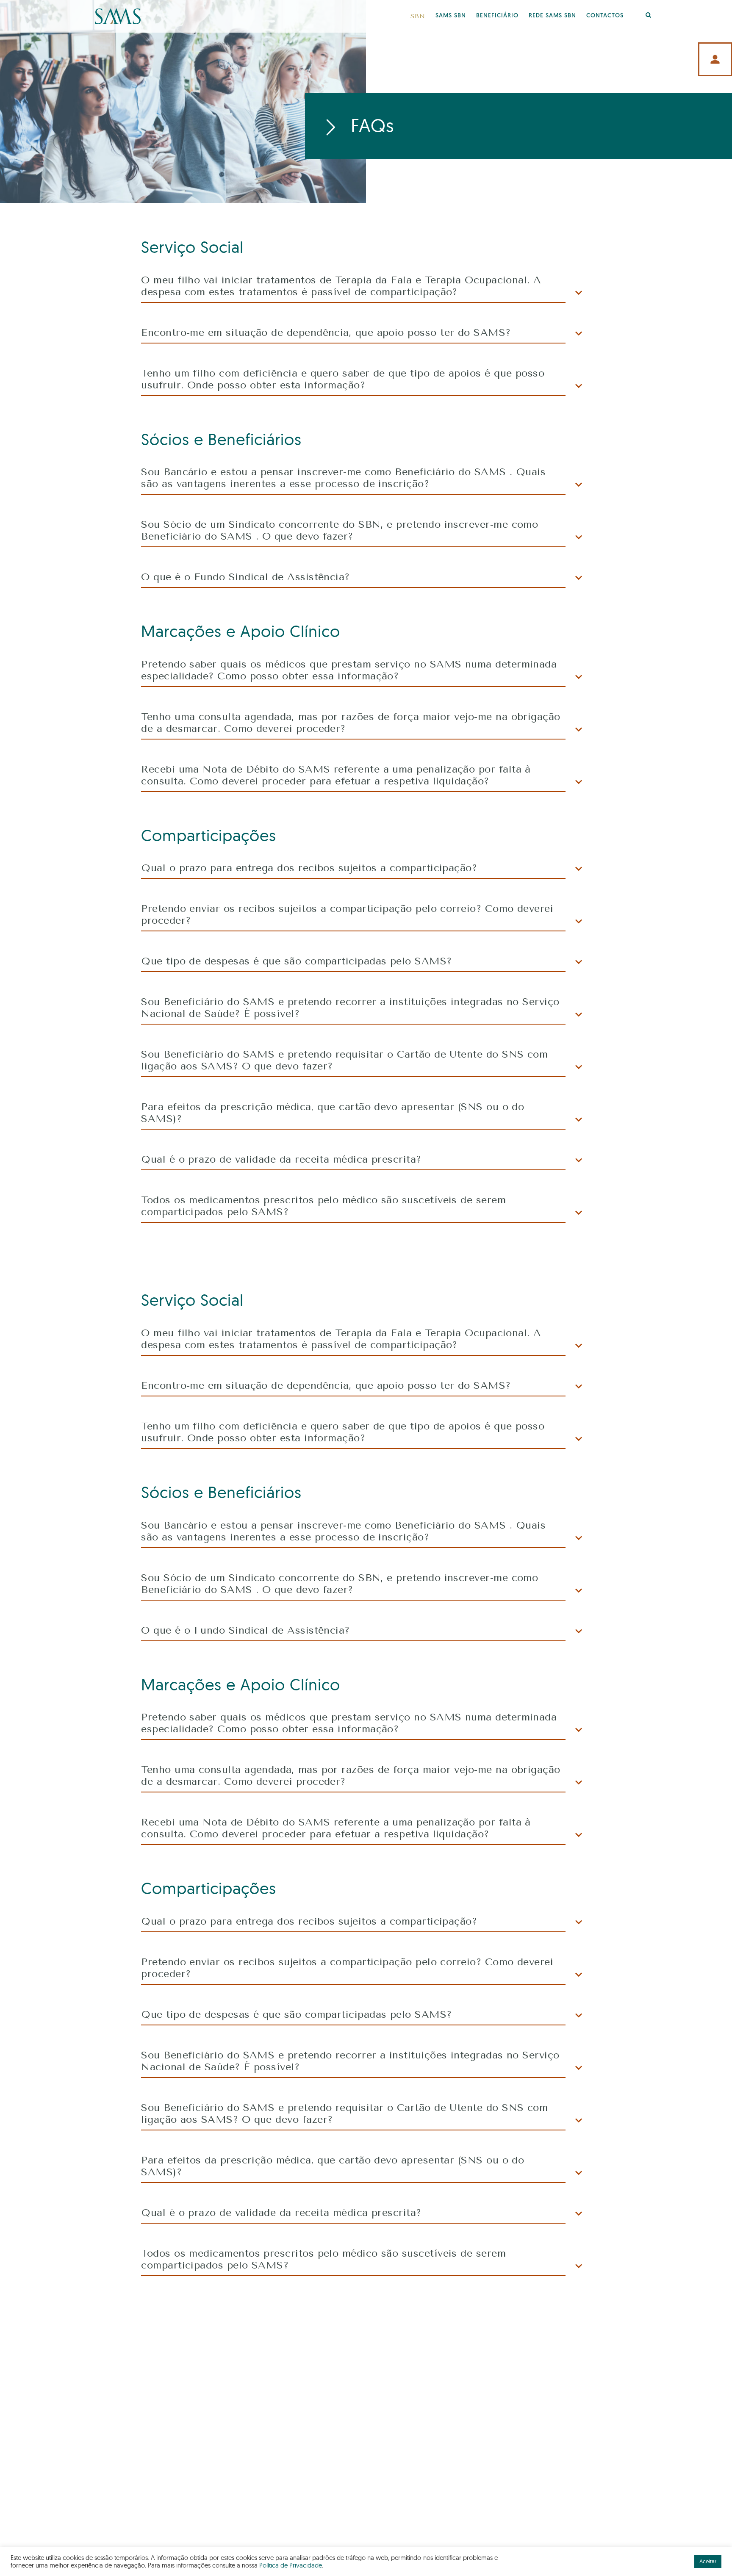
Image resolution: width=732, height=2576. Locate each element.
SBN (418, 16)
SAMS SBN (451, 16)
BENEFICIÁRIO (497, 16)
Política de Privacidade (291, 2565)
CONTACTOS (605, 16)
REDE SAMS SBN (552, 16)
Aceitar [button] (708, 2561)
